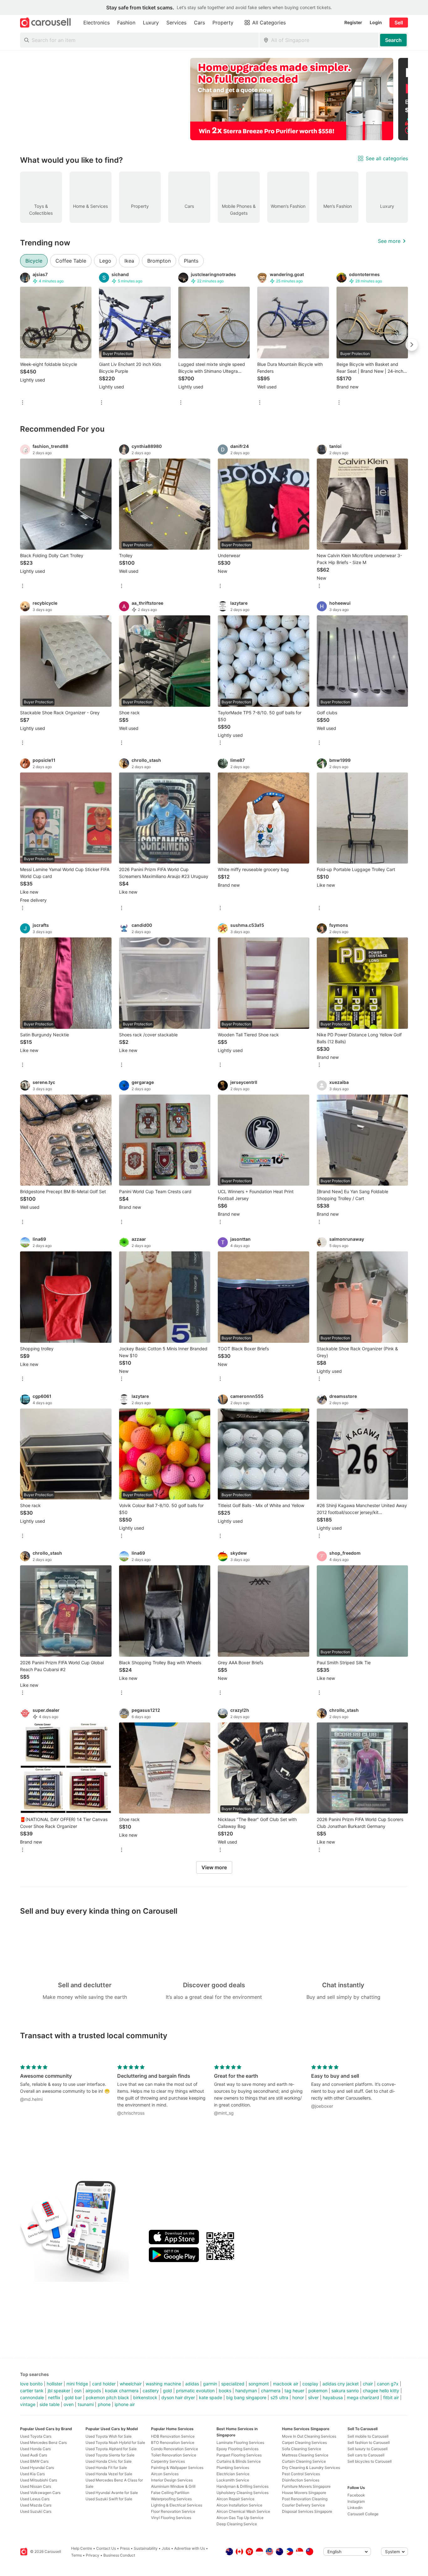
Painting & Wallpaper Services (177, 2468)
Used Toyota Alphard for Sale (111, 2449)
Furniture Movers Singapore (306, 2486)
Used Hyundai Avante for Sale (112, 2493)
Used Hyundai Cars (37, 2468)
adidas (192, 2384)
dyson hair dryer (178, 2397)
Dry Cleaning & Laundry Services (311, 2468)
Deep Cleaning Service (237, 2524)
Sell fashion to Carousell (369, 2443)
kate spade (211, 2397)
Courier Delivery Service (303, 2505)
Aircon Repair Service (235, 2499)
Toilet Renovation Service (174, 2455)
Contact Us (106, 2548)
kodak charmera (122, 2391)
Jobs (166, 2548)
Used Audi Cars (34, 2455)
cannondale (32, 2397)
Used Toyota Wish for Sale (109, 2436)
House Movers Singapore (304, 2493)
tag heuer (294, 2391)
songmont (259, 2384)
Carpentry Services (168, 2461)
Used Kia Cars (32, 2474)
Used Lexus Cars (35, 2499)
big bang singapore (246, 2397)
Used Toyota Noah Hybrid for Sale (115, 2443)
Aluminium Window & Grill (173, 2486)
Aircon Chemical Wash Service (243, 2511)
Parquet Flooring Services (239, 2455)
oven (69, 2404)
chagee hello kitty (381, 2391)
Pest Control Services (301, 2474)
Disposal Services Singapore (307, 2511)
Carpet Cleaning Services (304, 2443)
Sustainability (146, 2548)
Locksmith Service (233, 2480)
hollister (55, 2384)
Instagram (356, 2501)
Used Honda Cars (35, 2449)
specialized (233, 2384)
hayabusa (333, 2397)
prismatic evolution (195, 2391)
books (225, 2391)
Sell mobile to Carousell (368, 2436)
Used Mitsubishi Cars (39, 2480)
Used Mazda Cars (36, 2505)
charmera (271, 2391)
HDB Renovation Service (173, 2436)
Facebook (356, 2495)
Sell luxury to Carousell (368, 2449)
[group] (214, 99)
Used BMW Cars (34, 2461)
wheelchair (131, 2384)
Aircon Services (165, 2474)
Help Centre (82, 2548)
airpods (93, 2391)
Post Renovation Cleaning (305, 2499)
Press (125, 2548)
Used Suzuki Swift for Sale (109, 2499)
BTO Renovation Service (173, 2443)
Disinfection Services (301, 2480)
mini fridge (77, 2384)
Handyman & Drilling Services (243, 2486)
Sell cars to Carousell (366, 2455)
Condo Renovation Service (175, 2449)
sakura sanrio (345, 2391)
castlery (151, 2391)
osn (78, 2391)
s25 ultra (279, 2397)
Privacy (93, 2555)
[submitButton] (393, 40)
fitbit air (391, 2397)
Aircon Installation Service (239, 2505)
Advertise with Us (190, 2548)
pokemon (318, 2391)
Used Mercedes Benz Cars (43, 2443)
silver (313, 2397)
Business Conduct (119, 2555)
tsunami (86, 2404)
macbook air (286, 2384)
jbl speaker (59, 2391)
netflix (54, 2397)
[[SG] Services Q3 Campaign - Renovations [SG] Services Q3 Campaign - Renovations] (292, 99)
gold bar (73, 2397)
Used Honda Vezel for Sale (109, 2474)
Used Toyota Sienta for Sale (110, 2455)
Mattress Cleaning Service (305, 2455)
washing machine (163, 2384)
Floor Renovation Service (173, 2511)
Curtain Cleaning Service (304, 2461)
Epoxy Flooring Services (237, 2449)
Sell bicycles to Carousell (370, 2461)
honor (298, 2397)
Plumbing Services (233, 2468)
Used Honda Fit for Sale (106, 2468)
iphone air (125, 2404)
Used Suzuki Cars (36, 2511)
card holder (104, 2384)
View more (214, 1867)
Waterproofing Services (171, 2499)
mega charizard (363, 2397)
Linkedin (355, 2508)
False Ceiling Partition (170, 2493)
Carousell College (363, 2514)
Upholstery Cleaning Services (243, 2493)
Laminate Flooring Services (240, 2443)
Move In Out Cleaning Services (309, 2436)
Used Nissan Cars (36, 2486)
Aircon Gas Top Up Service (240, 2518)
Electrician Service (233, 2474)
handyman (246, 2391)
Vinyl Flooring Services (171, 2518)
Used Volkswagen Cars (40, 2493)
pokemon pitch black (107, 2397)
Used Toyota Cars (36, 2436)
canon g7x (388, 2384)
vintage (28, 2404)
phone (104, 2404)
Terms (76, 2555)
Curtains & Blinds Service (239, 2461)
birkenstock (145, 2397)
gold (167, 2391)
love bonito (31, 2384)
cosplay (310, 2384)
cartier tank (32, 2391)
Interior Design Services (172, 2480)
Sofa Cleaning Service (302, 2449)
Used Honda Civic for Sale (109, 2461)
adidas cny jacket (341, 2384)
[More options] (23, 403)
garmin (210, 2384)
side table (50, 2404)
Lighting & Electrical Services (177, 2505)
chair (368, 2384)
